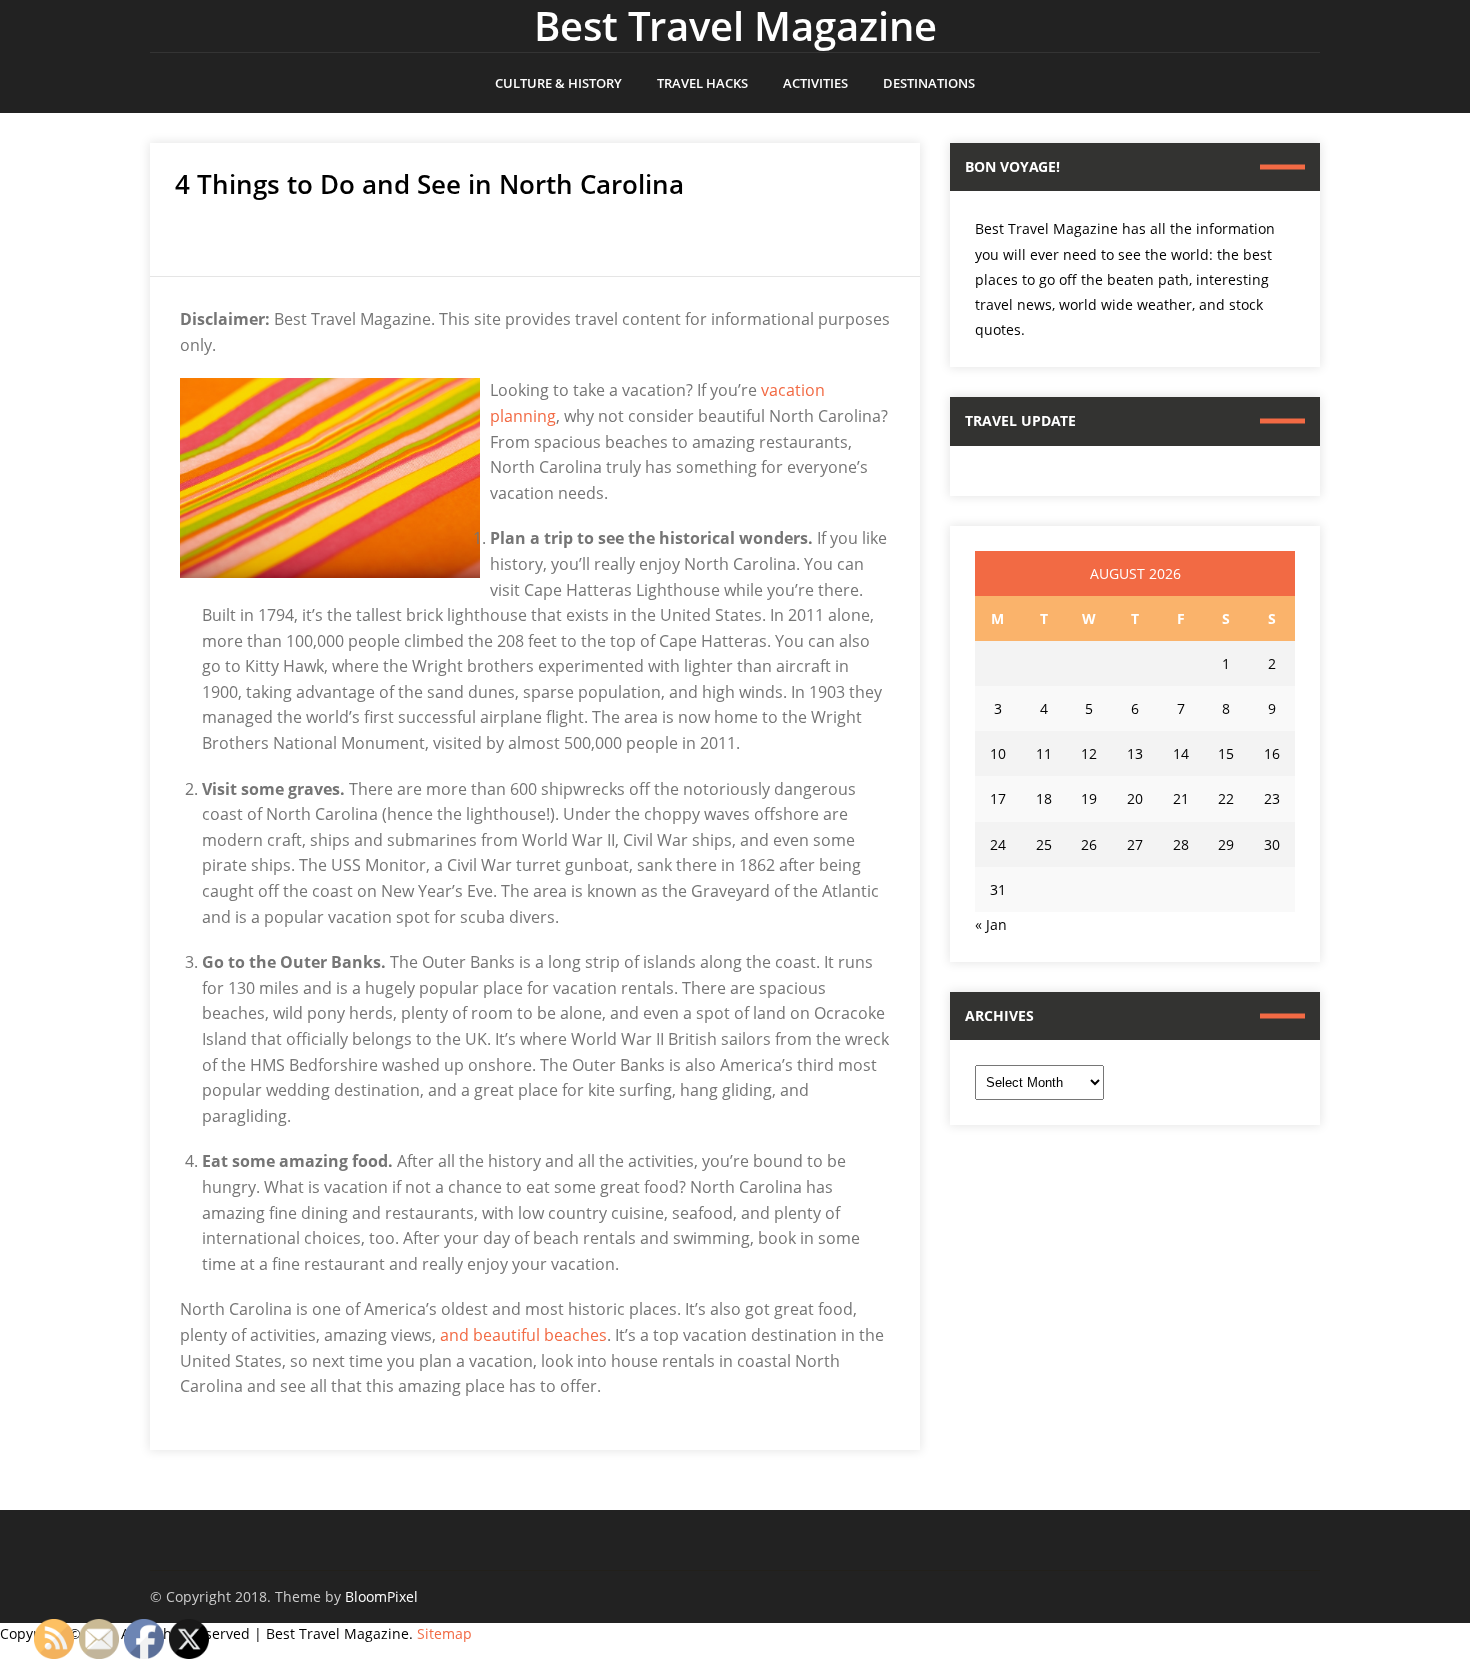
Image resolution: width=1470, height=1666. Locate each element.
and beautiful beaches (523, 1335)
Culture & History (558, 83)
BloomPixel (381, 1596)
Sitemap (444, 1633)
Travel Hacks (702, 83)
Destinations (929, 83)
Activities (815, 83)
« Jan (991, 924)
